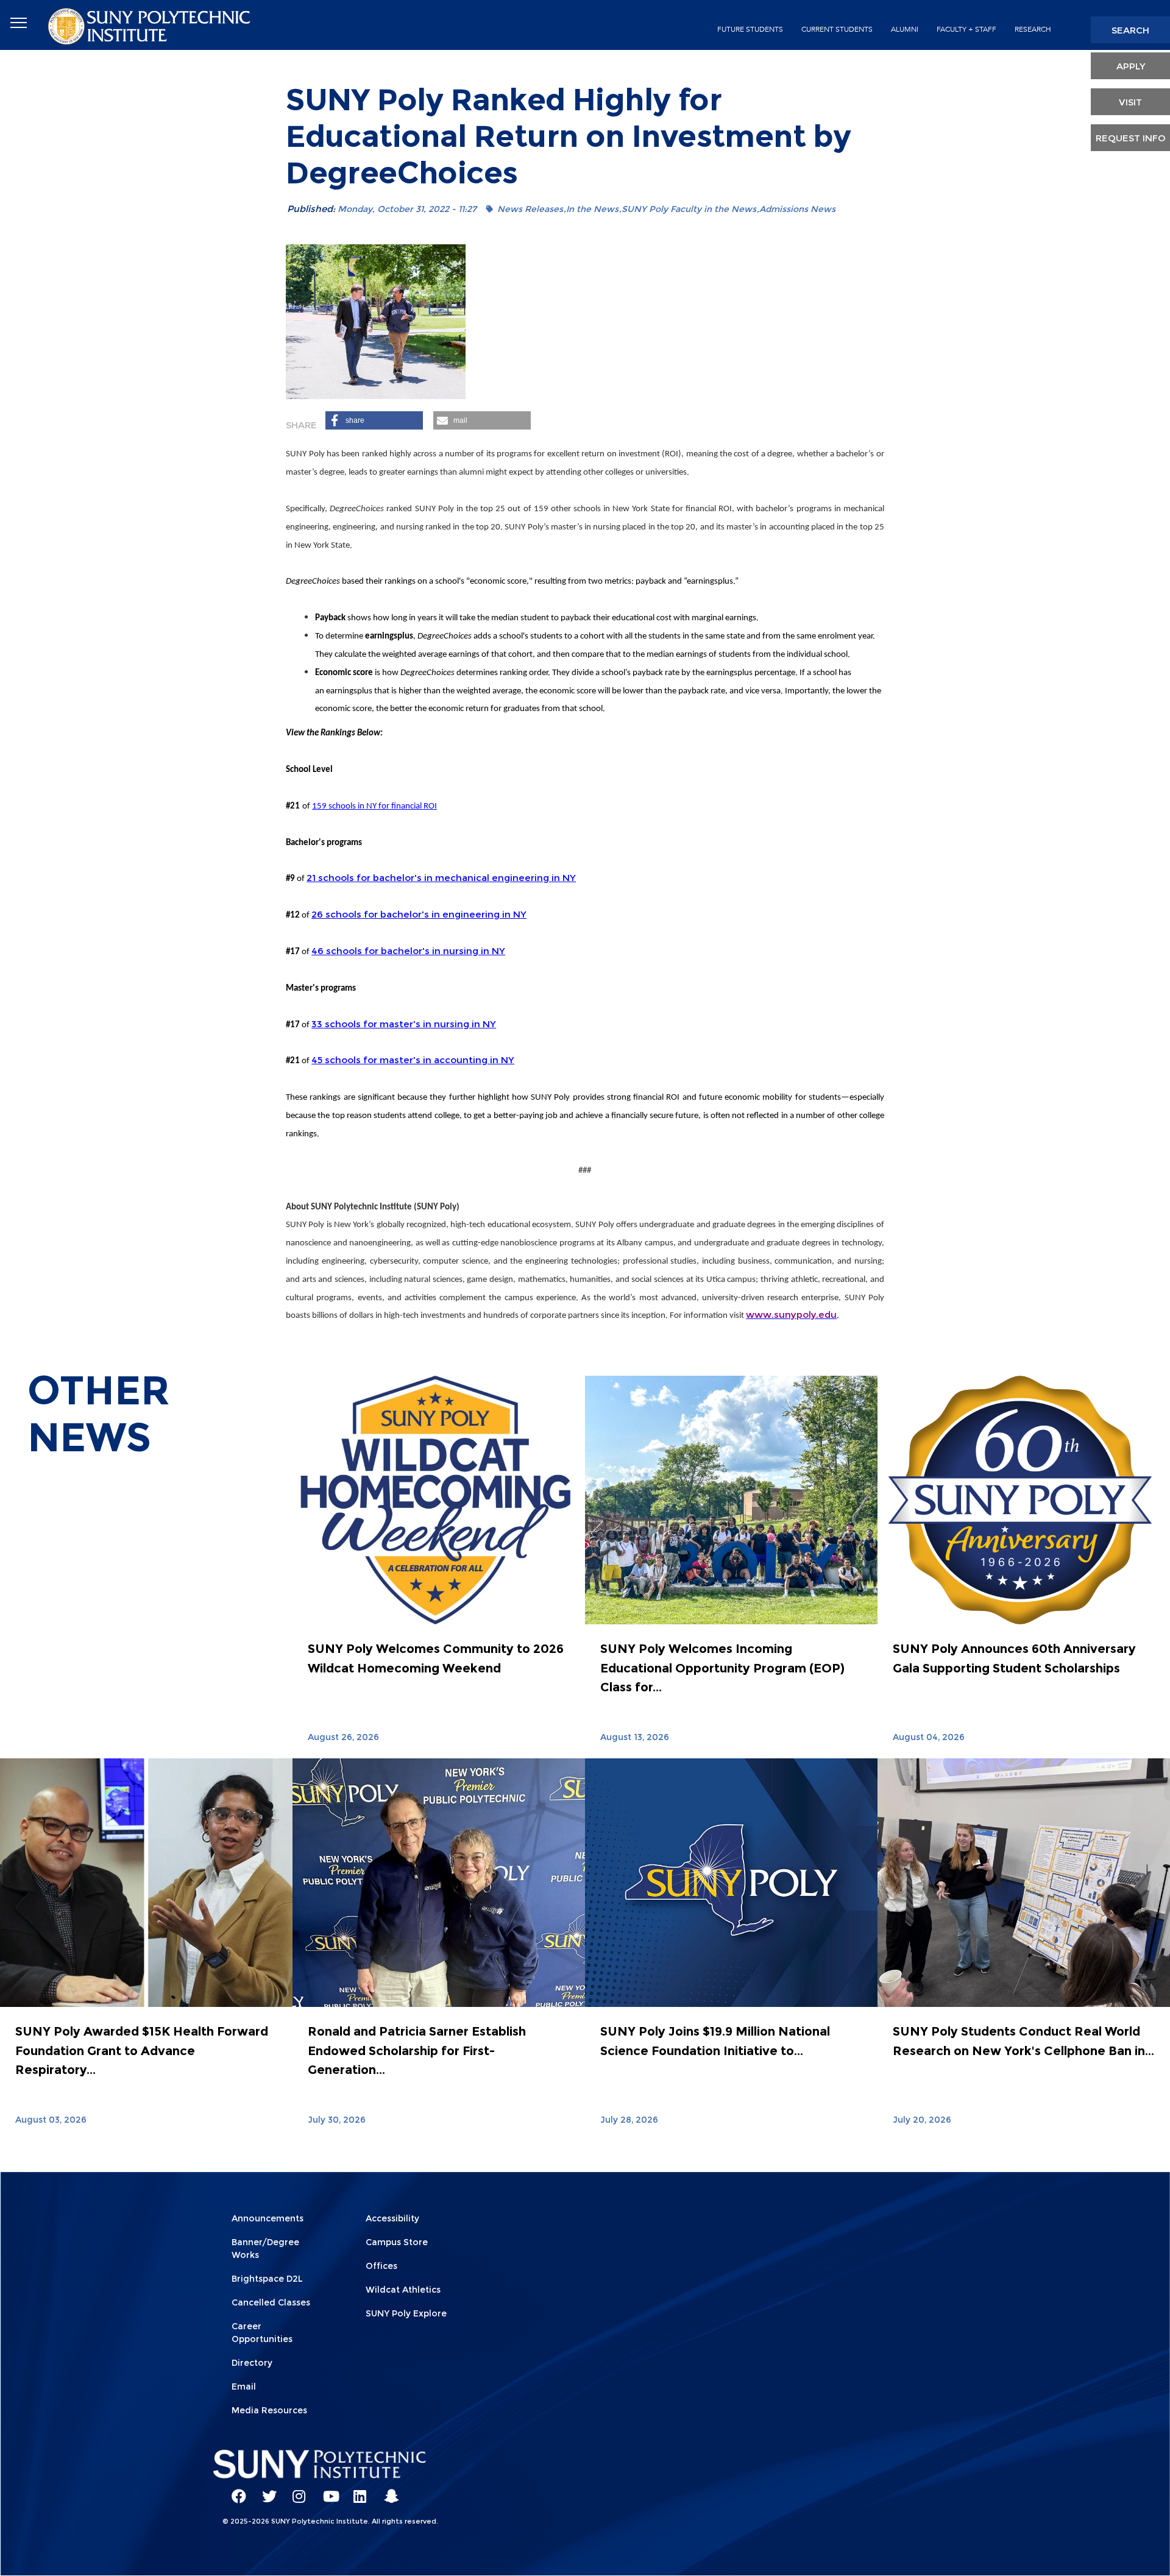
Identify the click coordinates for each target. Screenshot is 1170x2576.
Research (1033, 29)
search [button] (1130, 30)
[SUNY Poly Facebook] (235, 2491)
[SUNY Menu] (18, 23)
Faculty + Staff (966, 29)
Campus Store (397, 2242)
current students (837, 29)
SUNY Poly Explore (406, 2313)
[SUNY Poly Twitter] (265, 2491)
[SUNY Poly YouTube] (326, 2491)
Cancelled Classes (271, 2302)
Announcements (268, 2218)
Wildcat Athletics (403, 2290)
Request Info (1131, 138)
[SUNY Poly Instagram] (296, 2491)
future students (750, 29)
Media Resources (269, 2410)
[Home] (151, 25)
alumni (905, 29)
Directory (252, 2363)
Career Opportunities (262, 2333)
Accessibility (392, 2218)
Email (244, 2387)
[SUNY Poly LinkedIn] (356, 2491)
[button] (374, 420)
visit (1130, 102)
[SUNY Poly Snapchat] (387, 2491)
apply (1131, 66)
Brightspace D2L (267, 2279)
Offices (381, 2266)
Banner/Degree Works (265, 2249)
